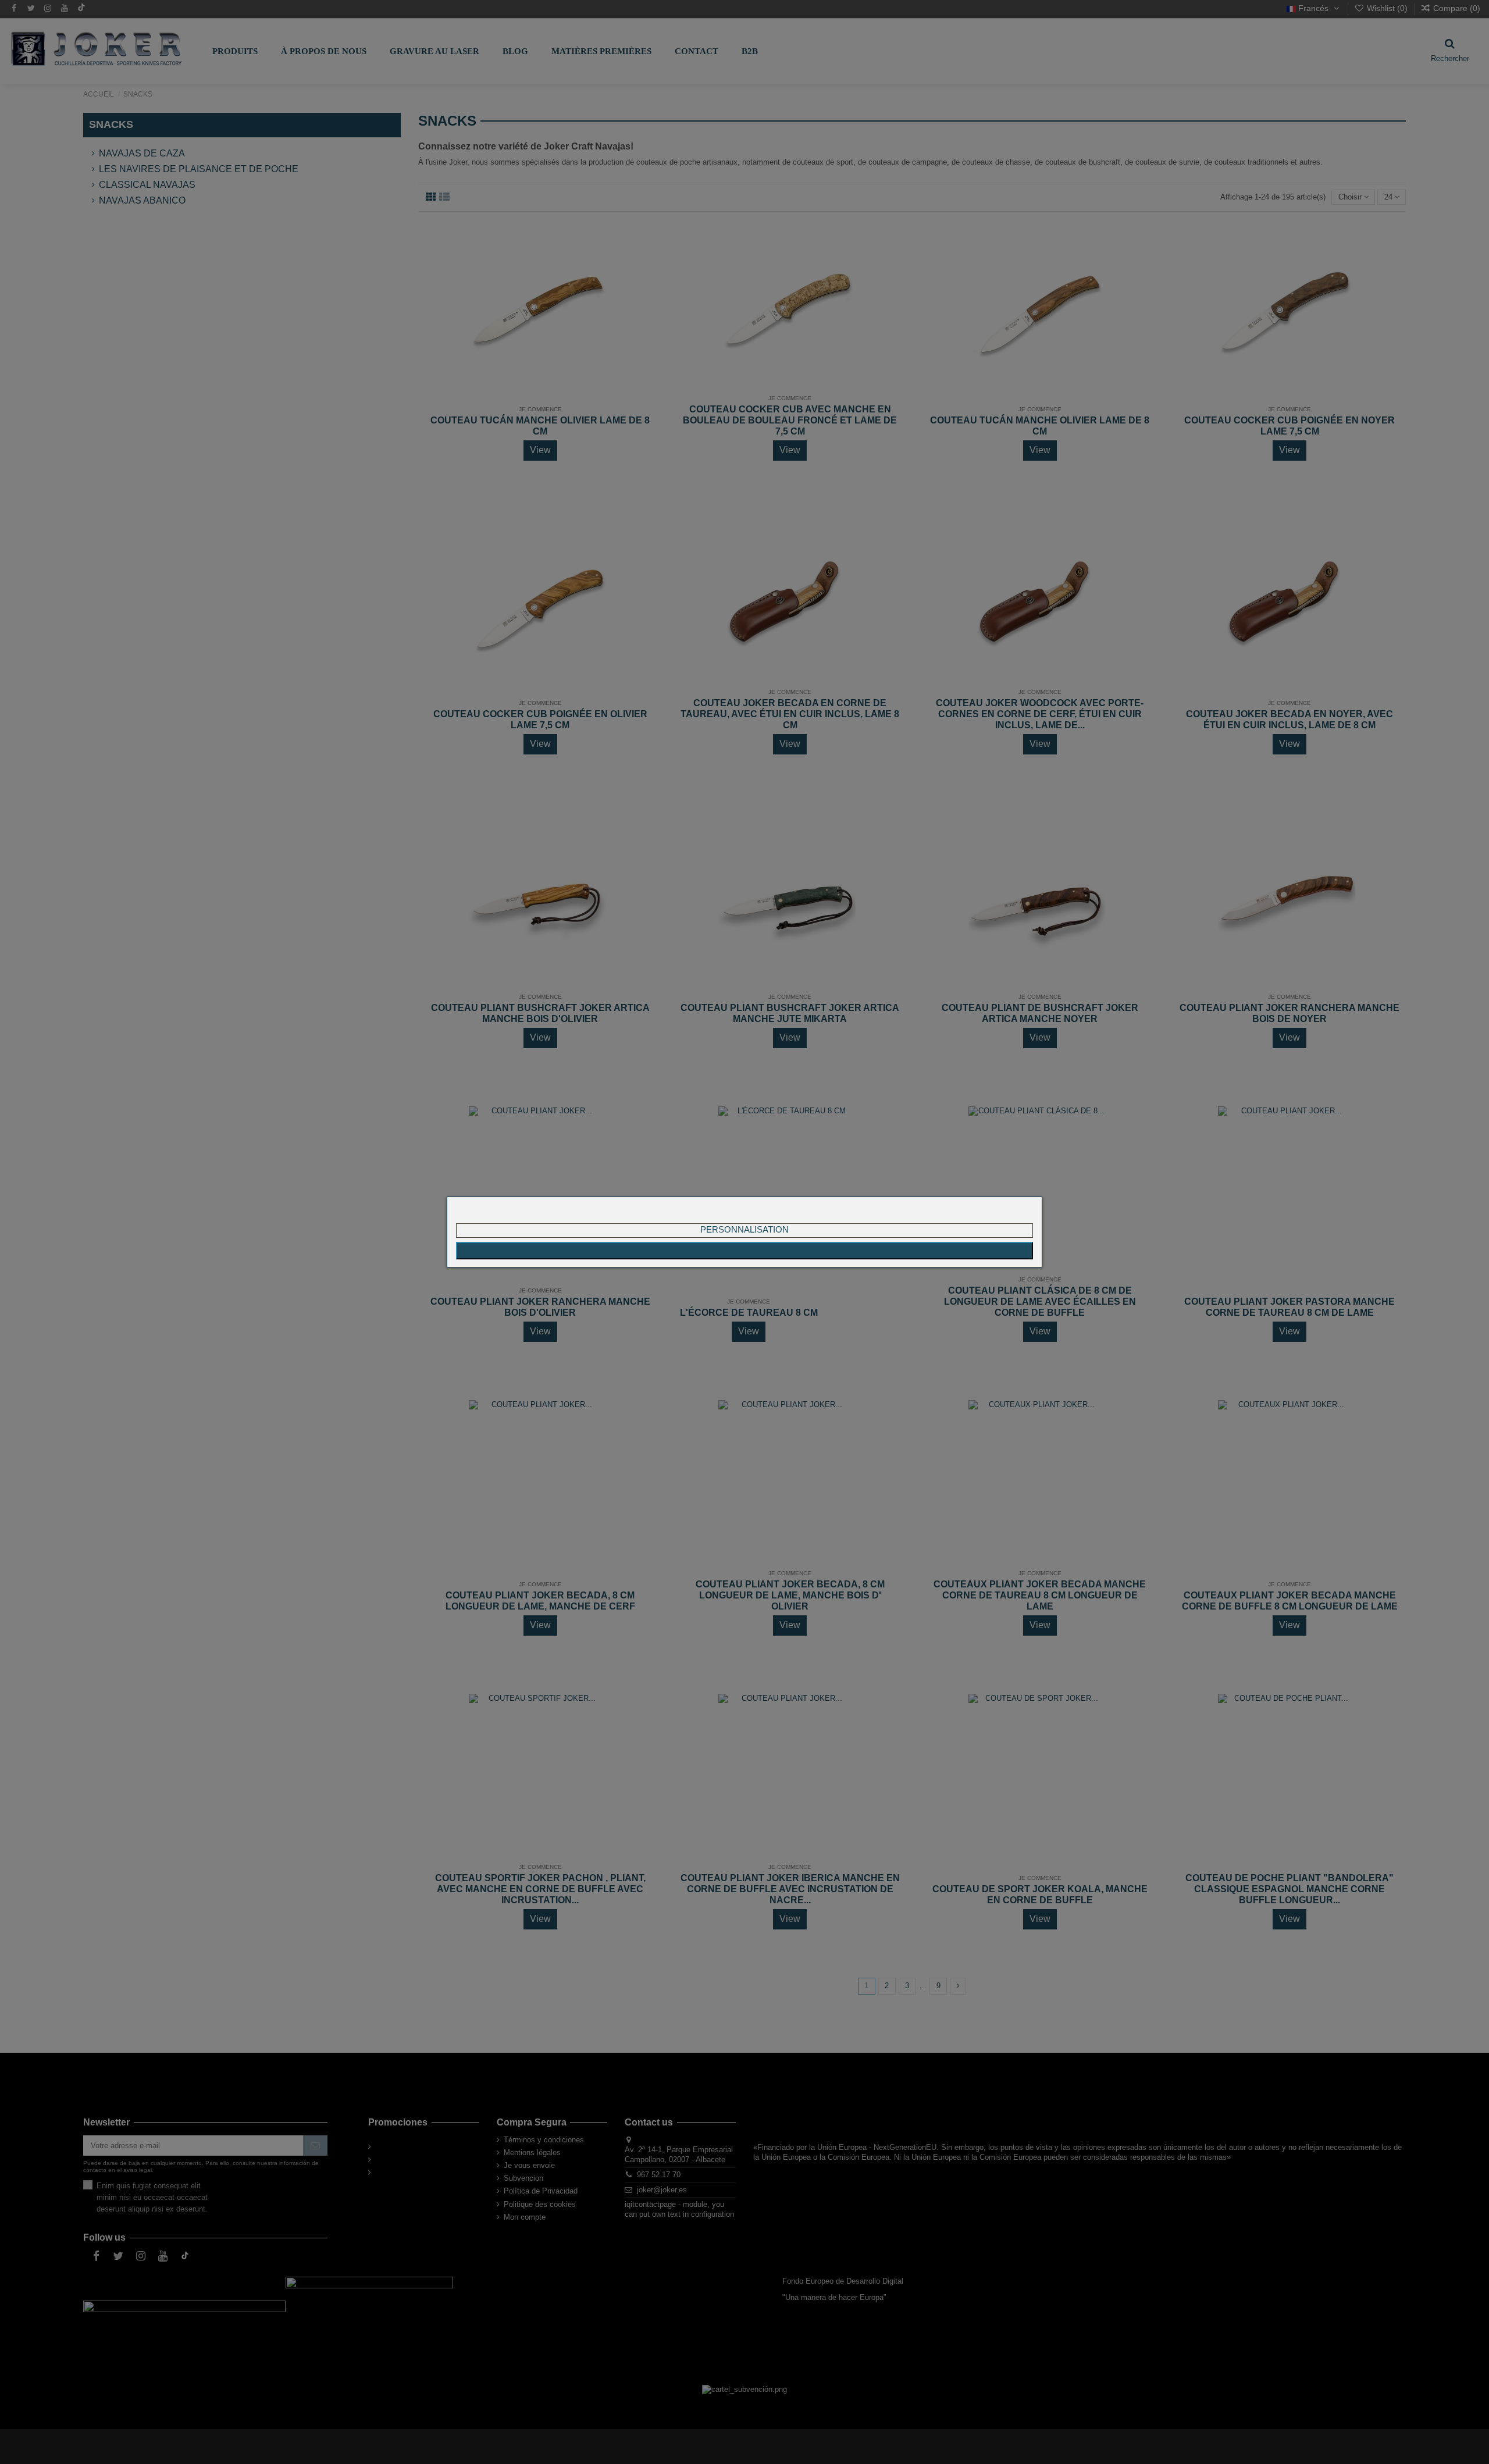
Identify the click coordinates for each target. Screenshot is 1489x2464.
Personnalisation (744, 1229)
